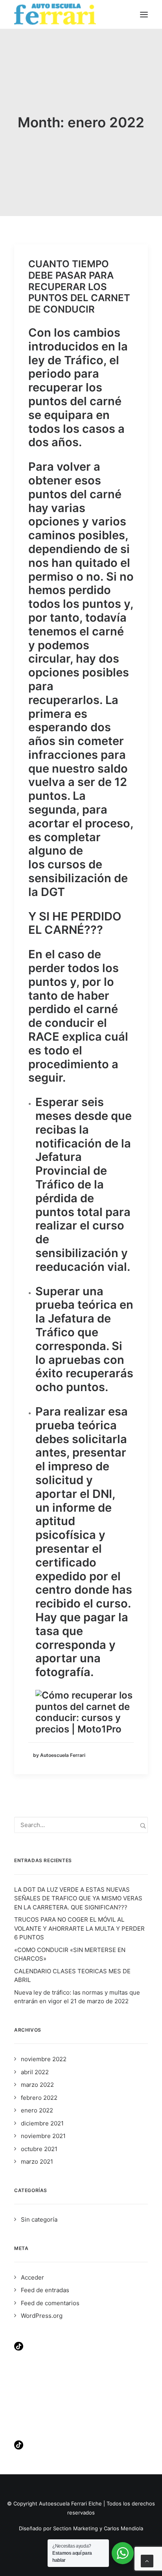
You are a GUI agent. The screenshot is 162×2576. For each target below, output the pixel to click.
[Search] (81, 1825)
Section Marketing (75, 2528)
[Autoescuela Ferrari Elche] (55, 14)
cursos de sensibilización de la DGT (78, 878)
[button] (144, 14)
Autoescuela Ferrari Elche (70, 2503)
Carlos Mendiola (123, 2528)
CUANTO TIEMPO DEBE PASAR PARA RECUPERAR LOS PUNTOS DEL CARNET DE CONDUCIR (79, 287)
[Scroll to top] (147, 2560)
